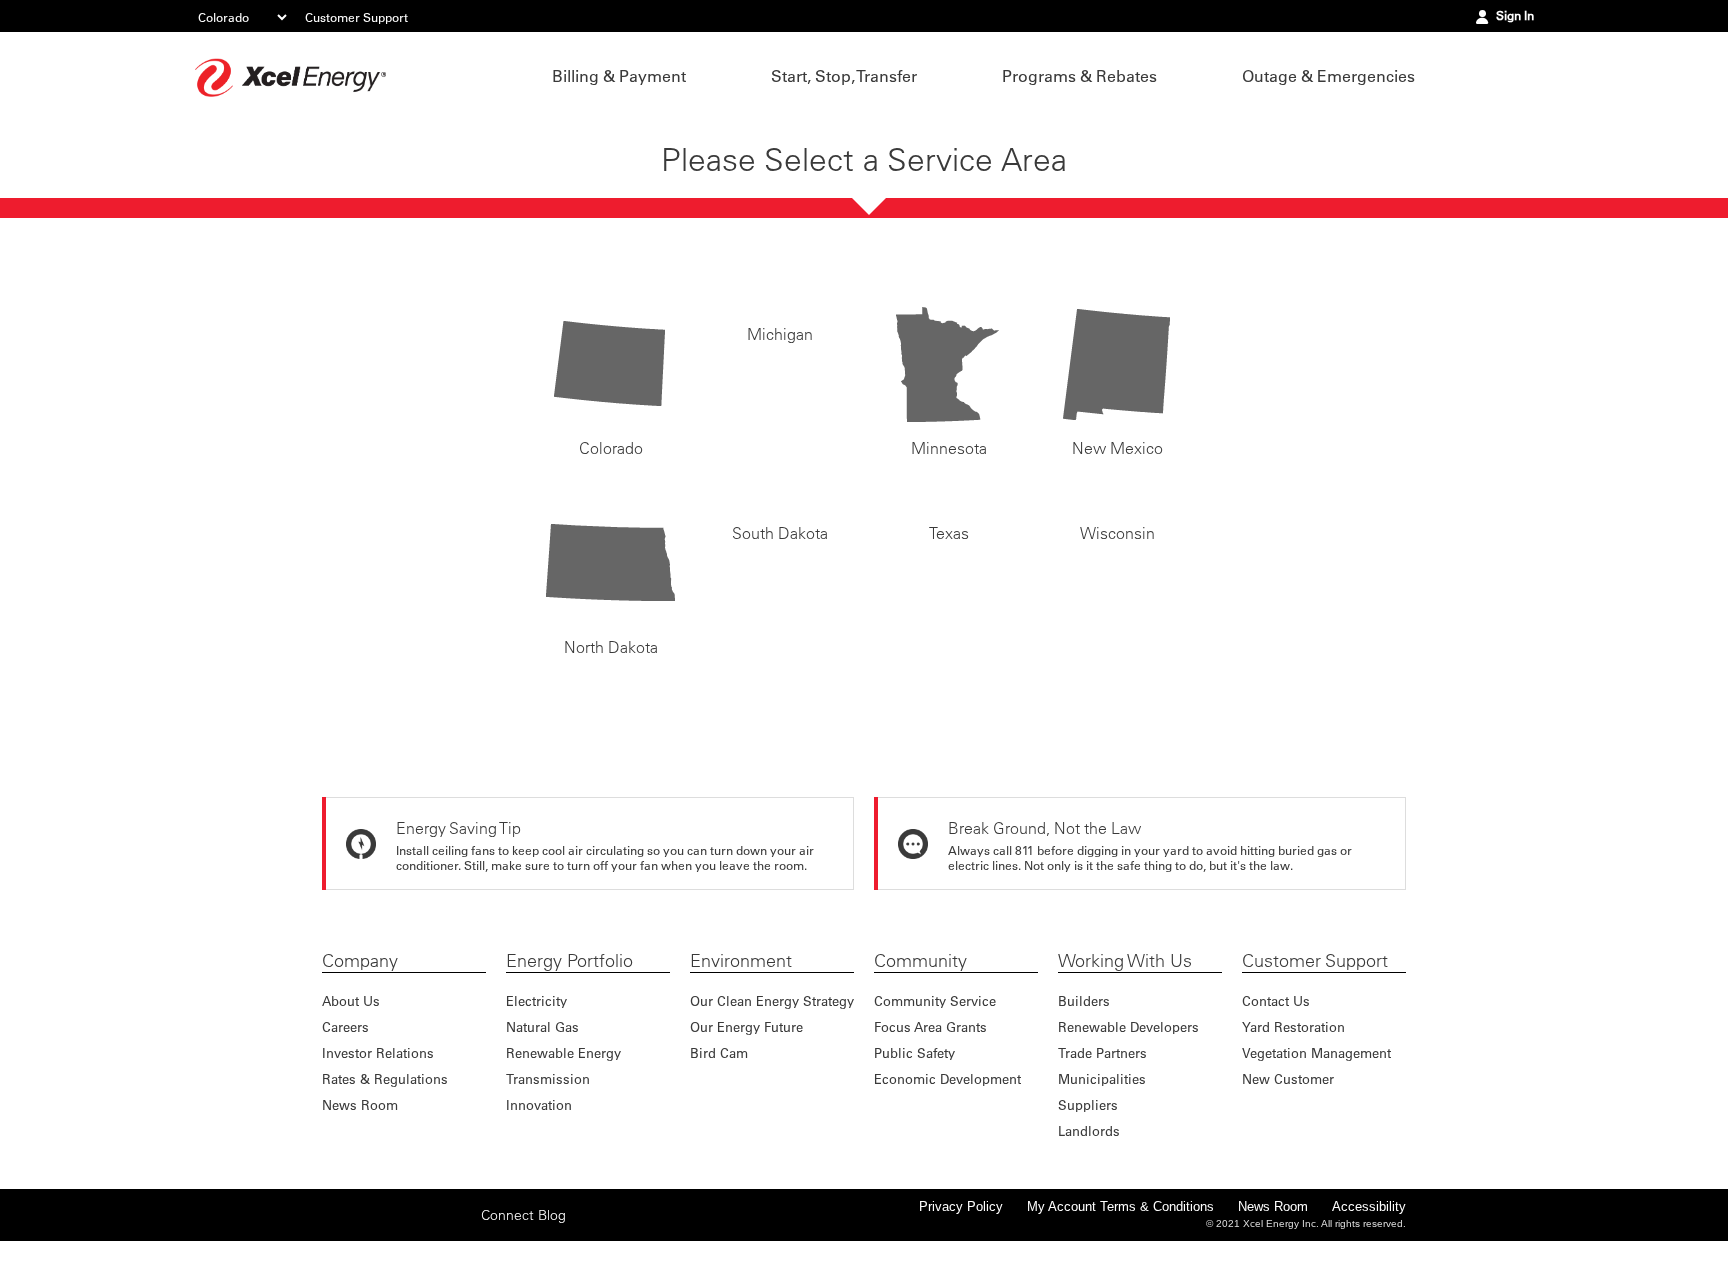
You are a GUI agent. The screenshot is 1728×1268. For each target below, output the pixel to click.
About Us (351, 1000)
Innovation (539, 1104)
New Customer (1288, 1078)
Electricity (536, 1000)
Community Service (935, 1000)
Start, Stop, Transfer (844, 76)
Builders (1084, 1000)
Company (360, 961)
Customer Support (356, 17)
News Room (360, 1104)
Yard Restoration (1293, 1026)
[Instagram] (398, 1214)
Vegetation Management (1316, 1052)
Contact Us (1276, 1000)
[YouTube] (460, 1228)
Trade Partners (1102, 1052)
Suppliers (1088, 1104)
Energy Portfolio (569, 961)
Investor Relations (378, 1052)
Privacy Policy (961, 1206)
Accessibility (1369, 1206)
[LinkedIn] (429, 1228)
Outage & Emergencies (1328, 76)
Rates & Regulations (385, 1078)
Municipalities (1102, 1078)
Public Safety (914, 1052)
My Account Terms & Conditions (1120, 1206)
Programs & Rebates (1079, 76)
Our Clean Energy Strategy (772, 1000)
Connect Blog (523, 1228)
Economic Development (947, 1078)
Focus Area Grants (930, 1026)
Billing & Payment (619, 76)
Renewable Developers (1128, 1026)
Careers (345, 1026)
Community (920, 961)
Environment (741, 961)
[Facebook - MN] (336, 1228)
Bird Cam (719, 1052)
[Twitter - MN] (367, 1228)
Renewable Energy (563, 1052)
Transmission (548, 1078)
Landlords (1089, 1130)
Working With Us (1125, 961)
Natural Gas (542, 1026)
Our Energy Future (746, 1026)
